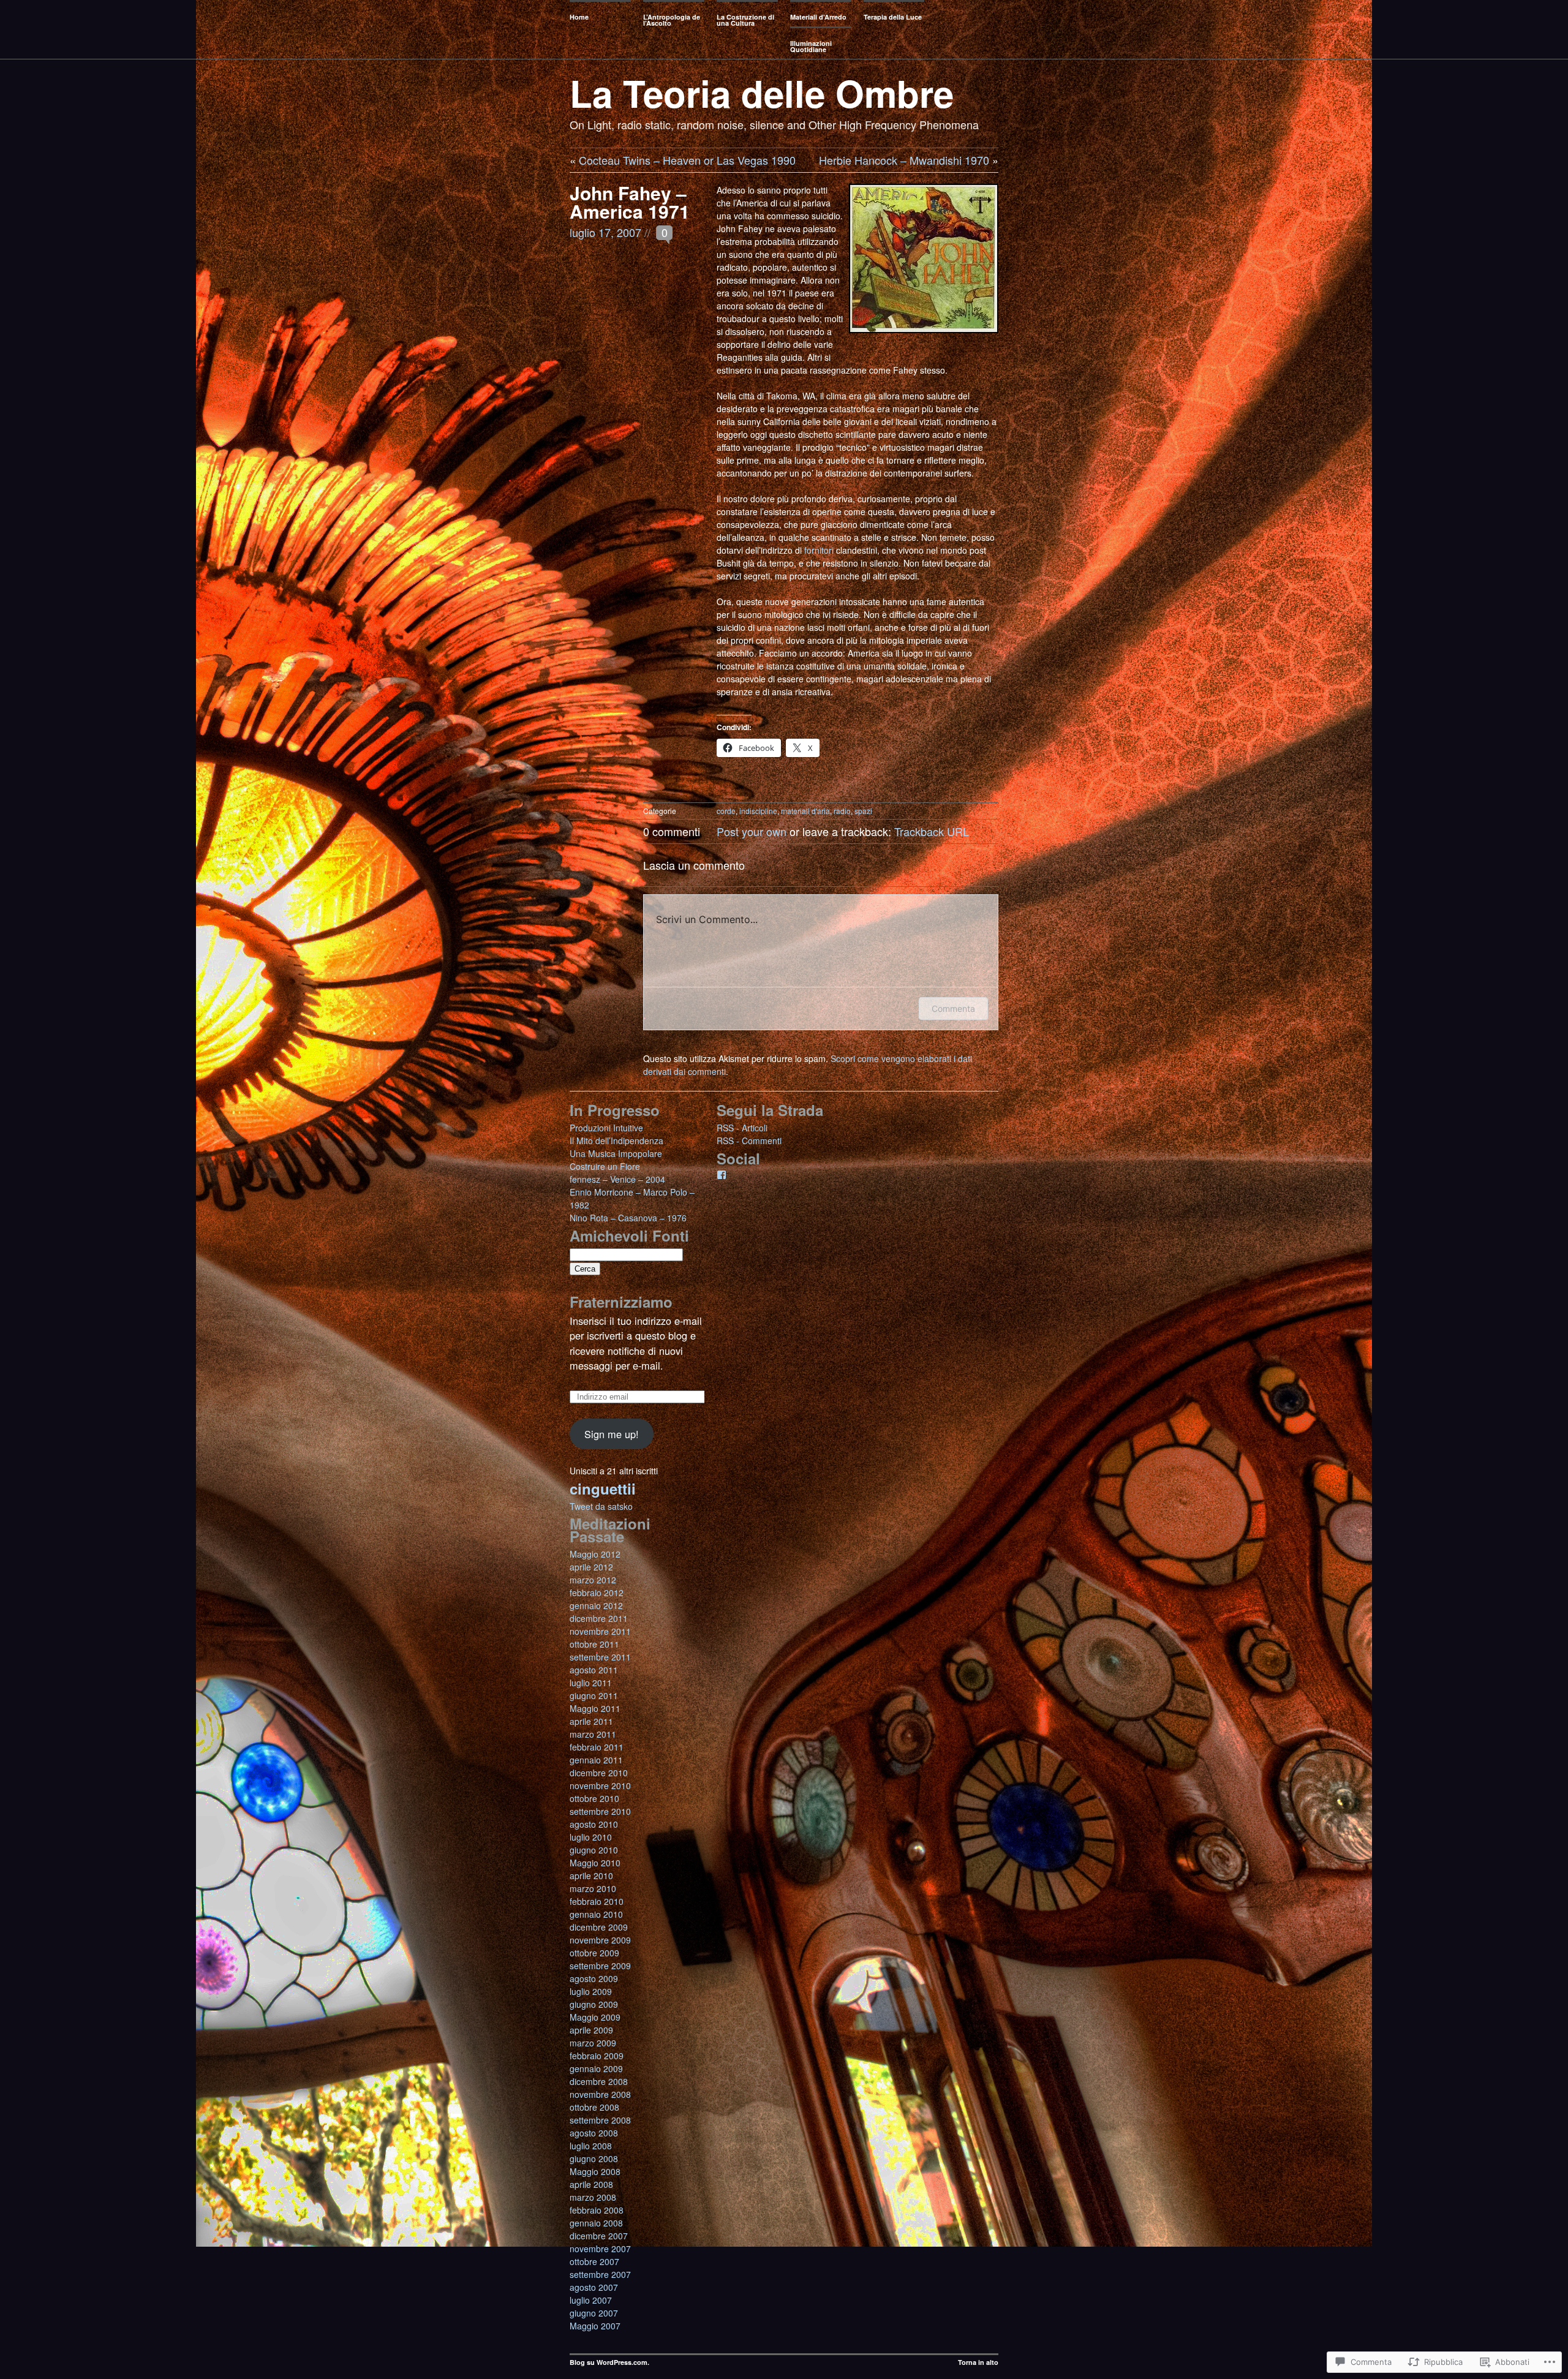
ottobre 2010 (594, 1798)
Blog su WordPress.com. (609, 2362)
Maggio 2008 (595, 2171)
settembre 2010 (600, 1811)
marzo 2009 (593, 2043)
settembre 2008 (600, 2120)
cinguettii (603, 1488)
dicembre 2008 (599, 2081)
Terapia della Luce (893, 17)
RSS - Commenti (749, 1140)
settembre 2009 (600, 1966)
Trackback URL (932, 831)
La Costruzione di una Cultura (745, 20)
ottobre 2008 (594, 2107)
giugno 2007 (594, 2313)
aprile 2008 (591, 2184)
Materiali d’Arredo (818, 17)
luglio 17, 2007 (605, 232)
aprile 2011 (591, 1721)
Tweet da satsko (601, 1506)
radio (842, 811)
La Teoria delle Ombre (762, 92)
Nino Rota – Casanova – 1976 (628, 1218)
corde (726, 811)
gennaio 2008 (596, 2223)
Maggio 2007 (595, 2326)
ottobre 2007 (594, 2261)
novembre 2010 (600, 1785)
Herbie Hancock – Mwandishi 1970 (904, 160)
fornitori (819, 550)
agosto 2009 (594, 1978)
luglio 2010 (591, 1837)
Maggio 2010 (595, 1863)
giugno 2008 (594, 2158)
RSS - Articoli (742, 1128)
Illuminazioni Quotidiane (811, 46)
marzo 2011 (593, 1734)
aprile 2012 (591, 1567)
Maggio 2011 (595, 1708)
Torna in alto (978, 2362)
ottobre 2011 (594, 1644)
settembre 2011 (600, 1657)
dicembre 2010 (599, 1773)
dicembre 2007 (599, 2236)
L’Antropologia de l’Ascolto (672, 20)
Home (579, 17)
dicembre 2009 (599, 1927)
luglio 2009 (591, 1991)
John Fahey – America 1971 (630, 202)
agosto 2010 (594, 1824)
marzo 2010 (593, 1888)
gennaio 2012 (596, 1605)
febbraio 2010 (597, 1901)
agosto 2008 (594, 2133)
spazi (863, 811)
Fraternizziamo (621, 1302)
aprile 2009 (591, 2030)
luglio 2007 (591, 2300)
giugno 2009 (594, 2004)
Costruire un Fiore (605, 1166)
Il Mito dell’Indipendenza (616, 1140)
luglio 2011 (591, 1683)
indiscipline (758, 811)
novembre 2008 (600, 2094)
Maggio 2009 (595, 2017)
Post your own (752, 831)
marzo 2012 (593, 1580)
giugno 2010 (594, 1850)
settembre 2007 (600, 2274)
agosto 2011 (594, 1670)
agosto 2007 (594, 2287)
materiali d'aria (805, 811)
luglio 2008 (591, 2146)
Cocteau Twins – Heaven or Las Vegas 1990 (687, 160)
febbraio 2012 (597, 1593)
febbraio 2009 (597, 2056)
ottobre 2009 (594, 1953)
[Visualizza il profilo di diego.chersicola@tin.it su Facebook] (722, 1175)
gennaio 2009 (596, 2068)
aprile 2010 (591, 1876)
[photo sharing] (924, 342)
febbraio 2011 (597, 1747)
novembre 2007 (600, 2249)
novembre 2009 (600, 1940)
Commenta (953, 1009)
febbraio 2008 (597, 2210)
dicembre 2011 (599, 1618)
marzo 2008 (593, 2197)
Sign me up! (612, 1434)
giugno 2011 (594, 1695)
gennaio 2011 (596, 1760)
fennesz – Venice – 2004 (617, 1179)
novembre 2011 (600, 1631)
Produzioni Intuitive (606, 1128)
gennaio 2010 (596, 1914)
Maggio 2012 (595, 1554)
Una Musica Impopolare (616, 1153)
